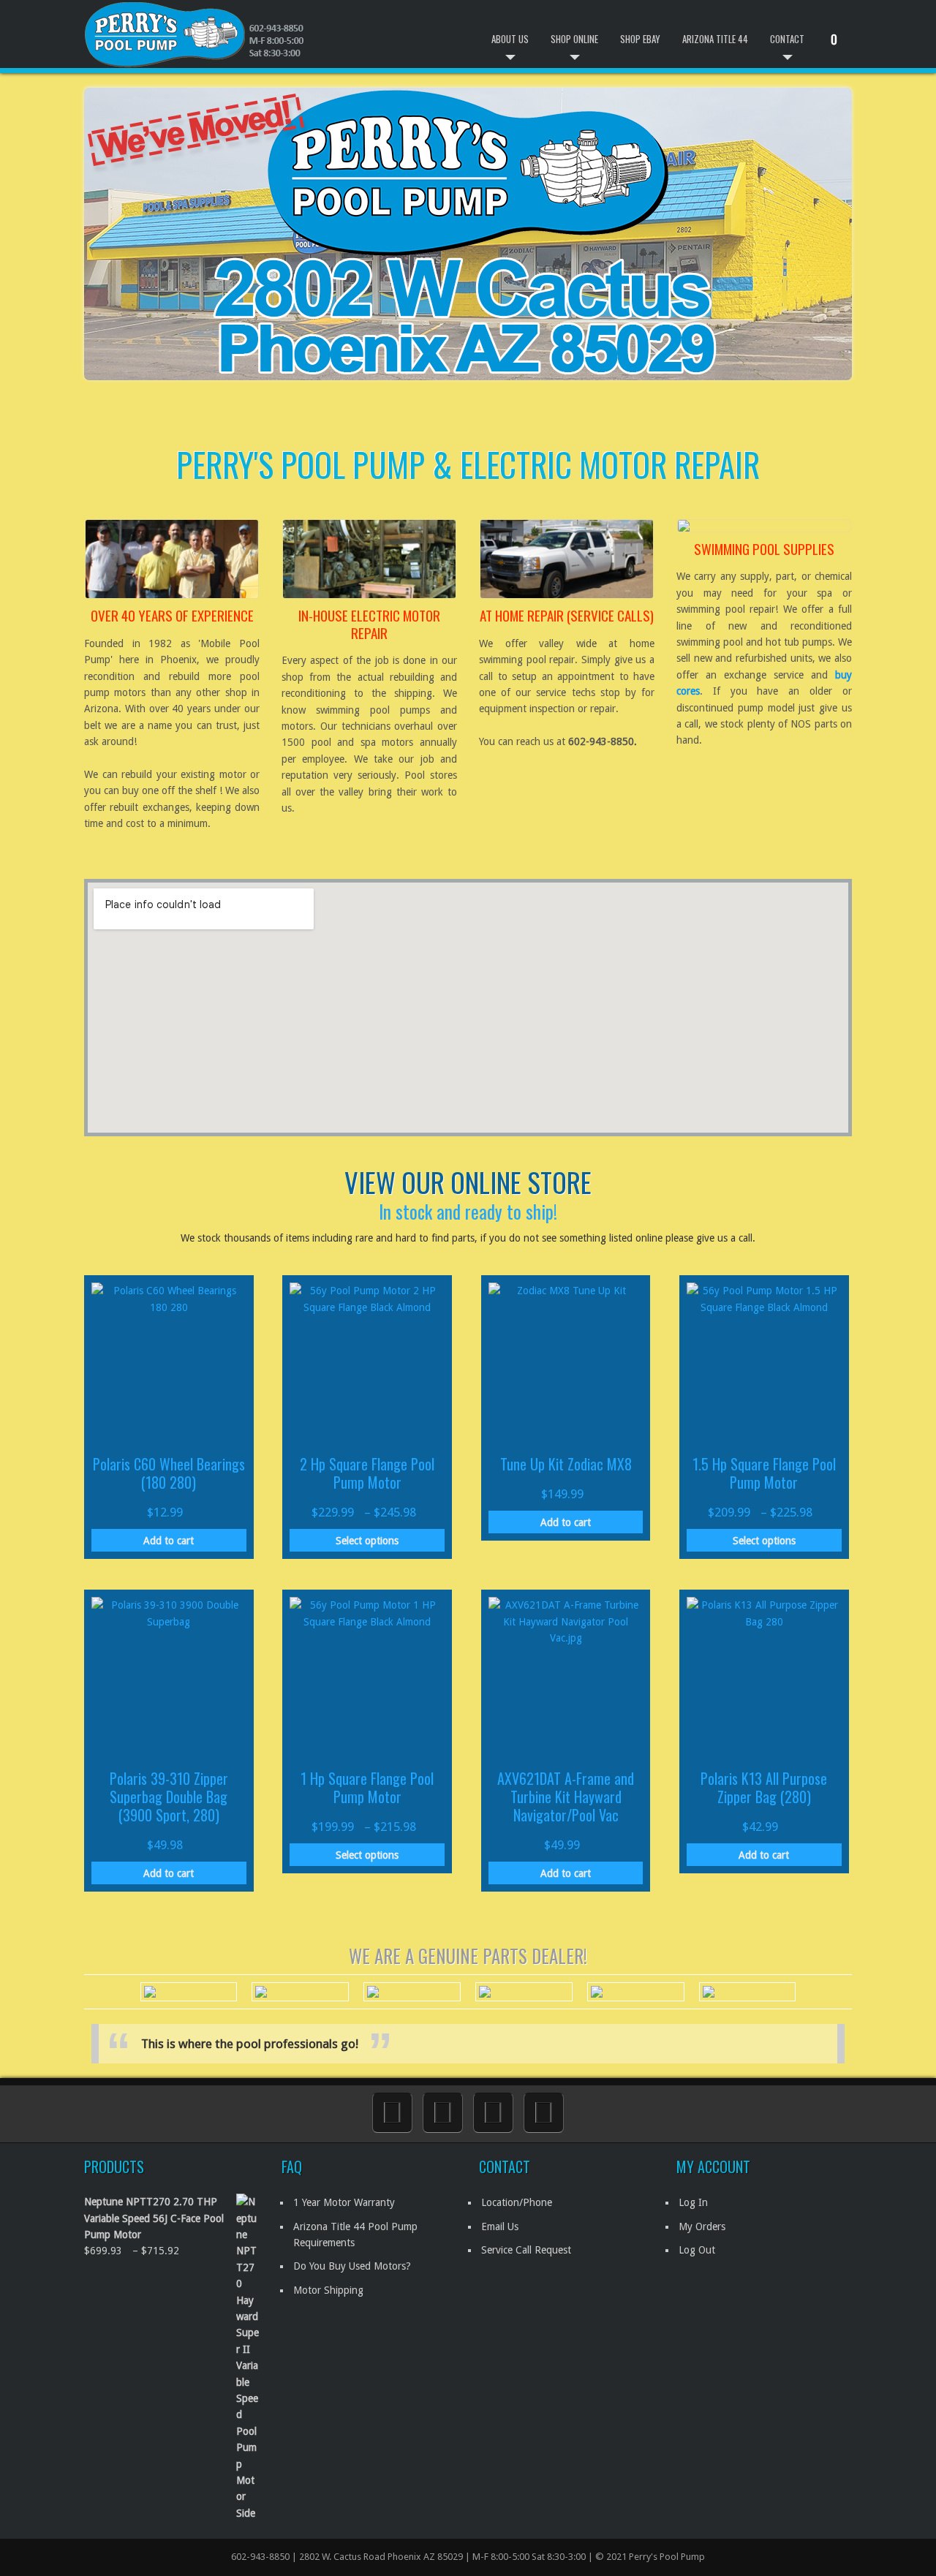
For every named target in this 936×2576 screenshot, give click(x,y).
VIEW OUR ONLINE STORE (468, 1182)
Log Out (697, 2250)
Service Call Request (526, 2250)
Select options (367, 1541)
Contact (787, 39)
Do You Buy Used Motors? (352, 2266)
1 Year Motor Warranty (344, 2202)
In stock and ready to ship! (468, 1211)
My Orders (702, 2226)
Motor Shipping (328, 2290)
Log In (693, 2202)
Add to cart (169, 1541)
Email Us (500, 2226)
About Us (510, 39)
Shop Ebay (640, 39)
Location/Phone (517, 2202)
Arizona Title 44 (715, 39)
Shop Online (574, 39)
